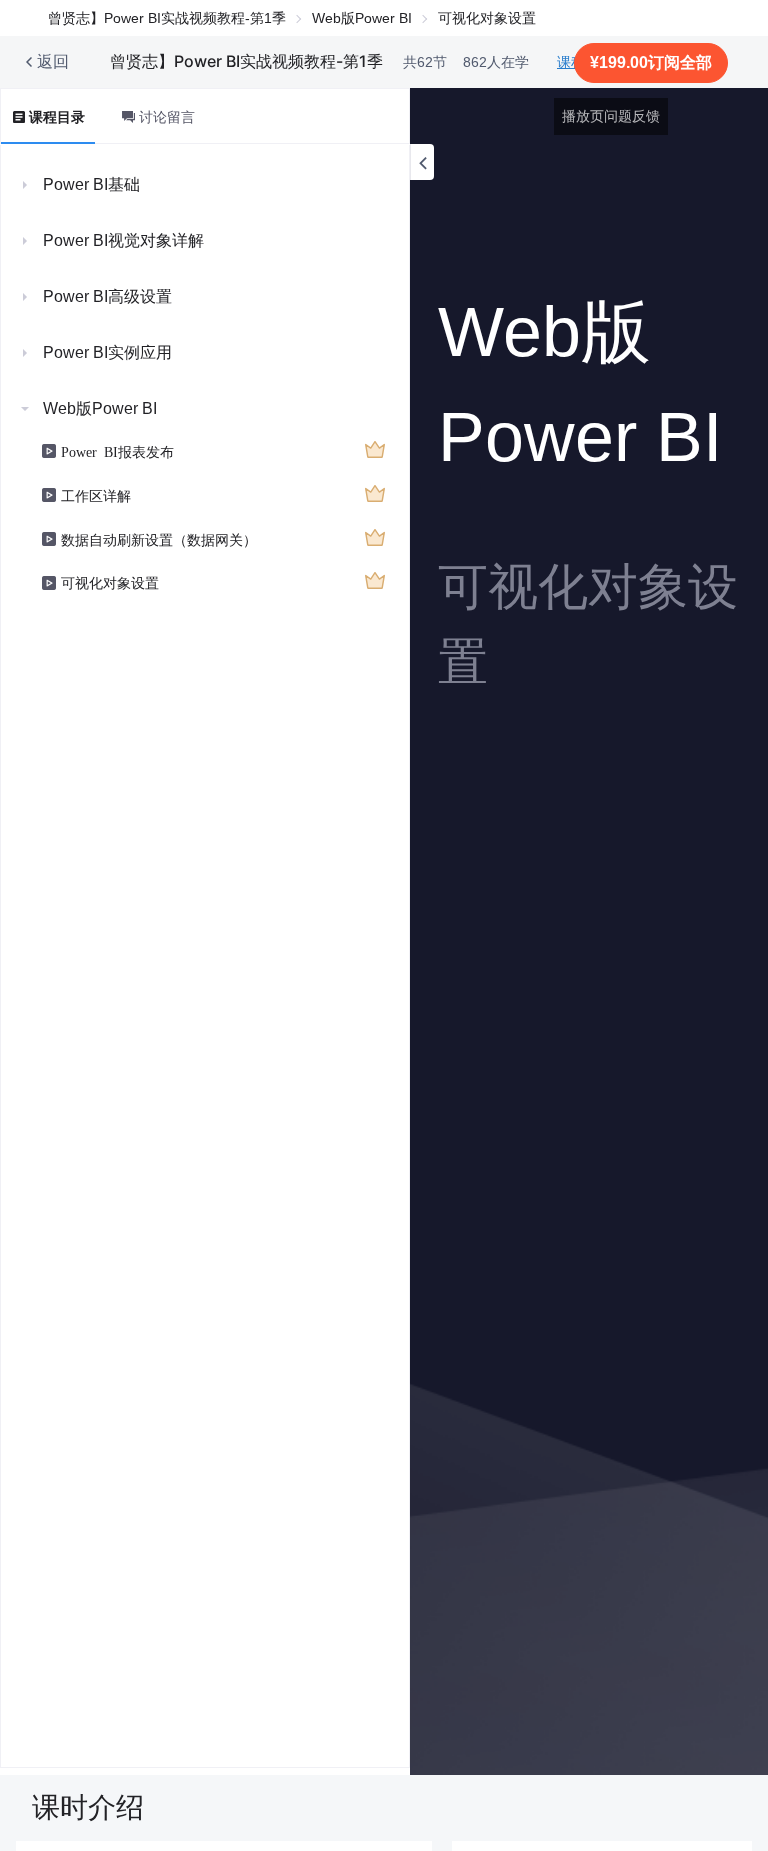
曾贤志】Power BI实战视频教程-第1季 (167, 18)
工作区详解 (96, 495)
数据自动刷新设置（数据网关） (159, 539)
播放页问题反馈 (611, 116)
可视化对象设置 (110, 582)
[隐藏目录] (422, 162)
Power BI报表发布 (117, 451)
